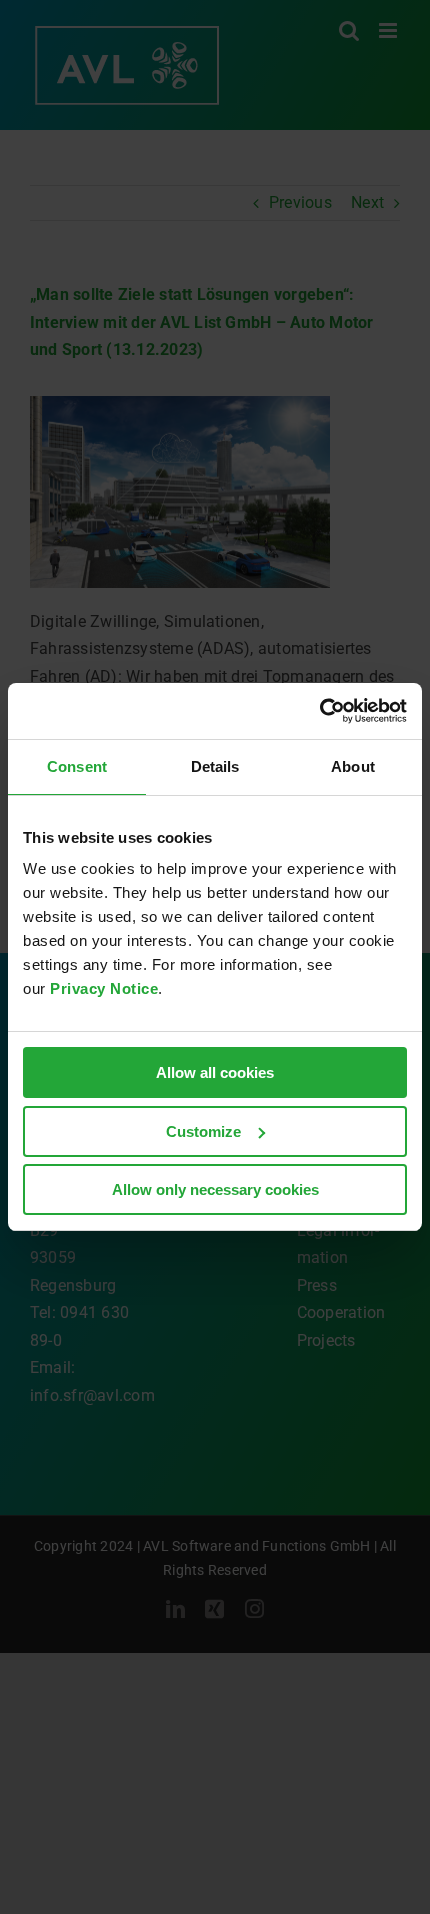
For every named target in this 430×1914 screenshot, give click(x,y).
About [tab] (353, 766)
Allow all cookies (215, 1072)
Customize (203, 1131)
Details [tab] (215, 766)
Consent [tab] (77, 766)
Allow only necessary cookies (215, 1189)
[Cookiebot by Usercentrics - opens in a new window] (319, 711)
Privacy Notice (104, 988)
